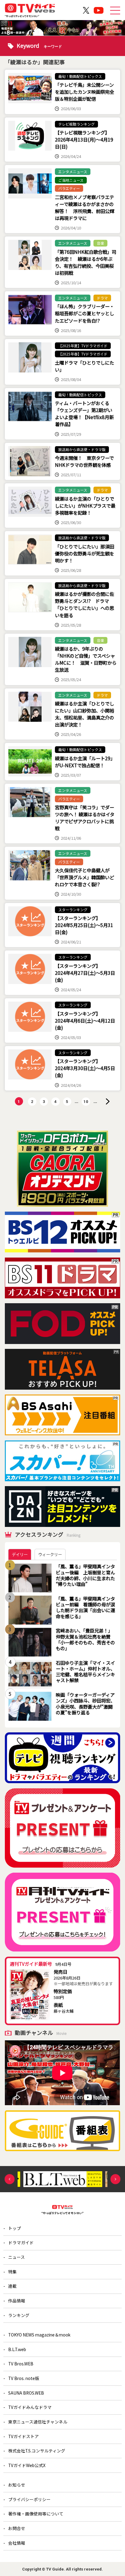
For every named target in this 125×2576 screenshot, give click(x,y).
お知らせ (17, 2485)
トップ (15, 2228)
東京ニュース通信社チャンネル (38, 2422)
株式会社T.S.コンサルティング (37, 2451)
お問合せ (17, 2528)
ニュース (17, 2257)
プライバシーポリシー (29, 2499)
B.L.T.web (17, 2349)
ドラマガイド (21, 2242)
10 (86, 1102)
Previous (10, 2179)
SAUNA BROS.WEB (26, 2393)
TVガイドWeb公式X (27, 2465)
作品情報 (17, 2301)
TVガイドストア (24, 2436)
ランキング (19, 2315)
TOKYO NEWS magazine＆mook (39, 2335)
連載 (12, 2286)
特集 (12, 2272)
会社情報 (17, 2543)
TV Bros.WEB (21, 2364)
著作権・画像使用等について (36, 2514)
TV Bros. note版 (24, 2378)
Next (115, 2179)
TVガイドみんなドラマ (30, 2407)
